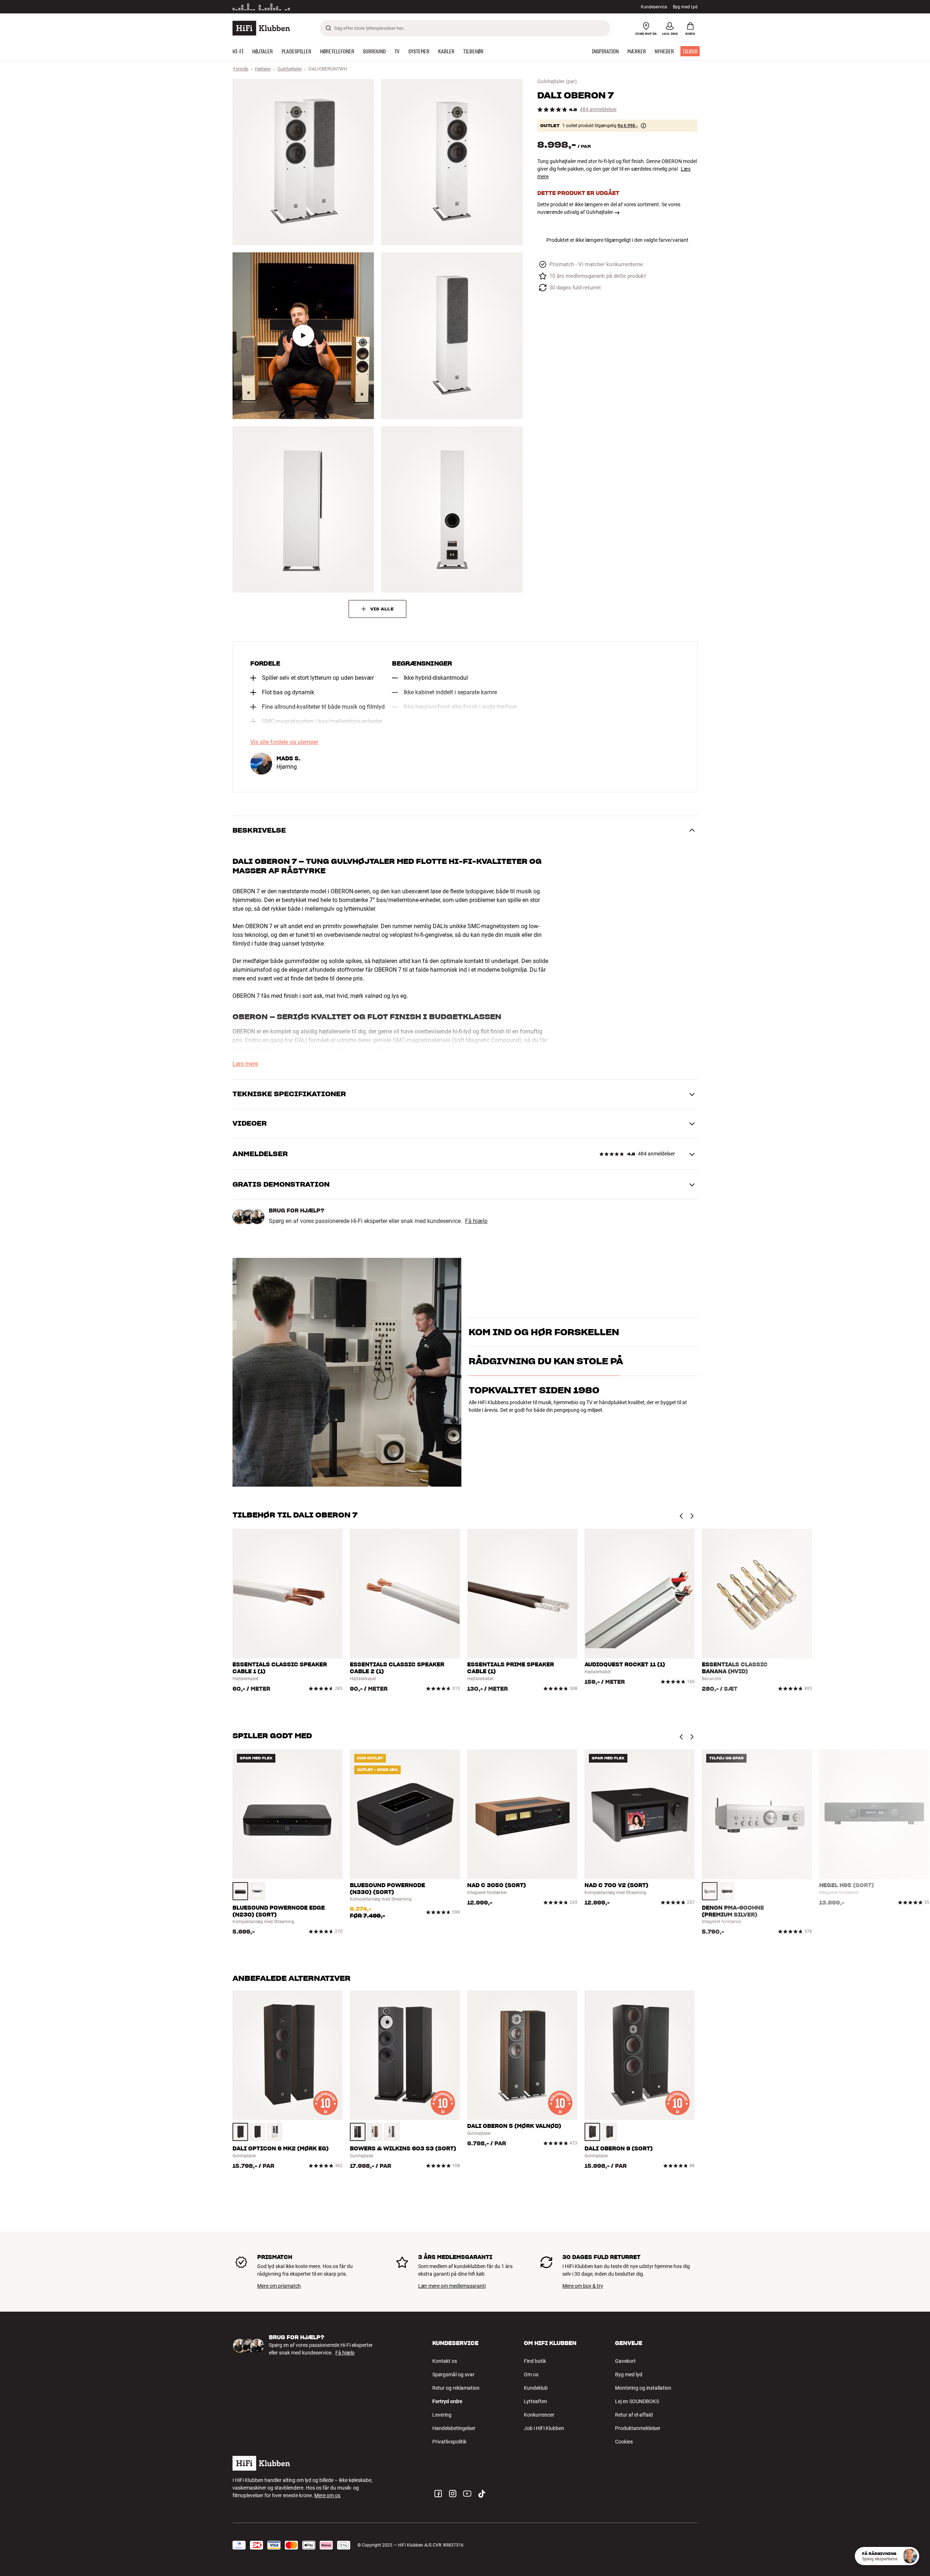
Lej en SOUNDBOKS (637, 2401)
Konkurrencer (539, 2415)
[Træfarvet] (240, 2132)
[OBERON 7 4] (452, 336)
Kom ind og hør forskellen (544, 1323)
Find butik (535, 2361)
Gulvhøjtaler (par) (557, 81)
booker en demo (656, 1335)
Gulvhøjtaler (290, 69)
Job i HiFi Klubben (544, 2428)
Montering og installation (643, 2388)
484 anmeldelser (598, 109)
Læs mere (314, 7)
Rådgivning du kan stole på (546, 1393)
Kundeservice (654, 7)
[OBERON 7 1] (303, 162)
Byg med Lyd (685, 7)
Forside (241, 69)
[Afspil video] (303, 336)
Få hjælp (476, 1221)
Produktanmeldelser (638, 2428)
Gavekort (625, 2361)
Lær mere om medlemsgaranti (452, 2286)
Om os (531, 2374)
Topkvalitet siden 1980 (534, 1422)
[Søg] (328, 28)
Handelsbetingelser (454, 2428)
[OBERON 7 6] (452, 509)
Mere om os (327, 2495)
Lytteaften (535, 2401)
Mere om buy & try (583, 2286)
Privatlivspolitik (449, 2442)
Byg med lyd (629, 2374)
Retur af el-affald (634, 2415)
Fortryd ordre (447, 2401)
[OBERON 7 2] (452, 162)
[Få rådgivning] (910, 2556)
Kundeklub (536, 2388)
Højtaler (263, 69)
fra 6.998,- (628, 126)
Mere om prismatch (279, 2286)
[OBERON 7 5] (303, 509)
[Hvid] (257, 1891)
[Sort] (240, 1891)
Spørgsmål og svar (453, 2374)
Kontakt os (445, 2361)
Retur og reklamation (456, 2388)
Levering (442, 2415)
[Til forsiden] (261, 28)
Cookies (624, 2442)
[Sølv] (710, 1891)
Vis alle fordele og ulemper (284, 742)
